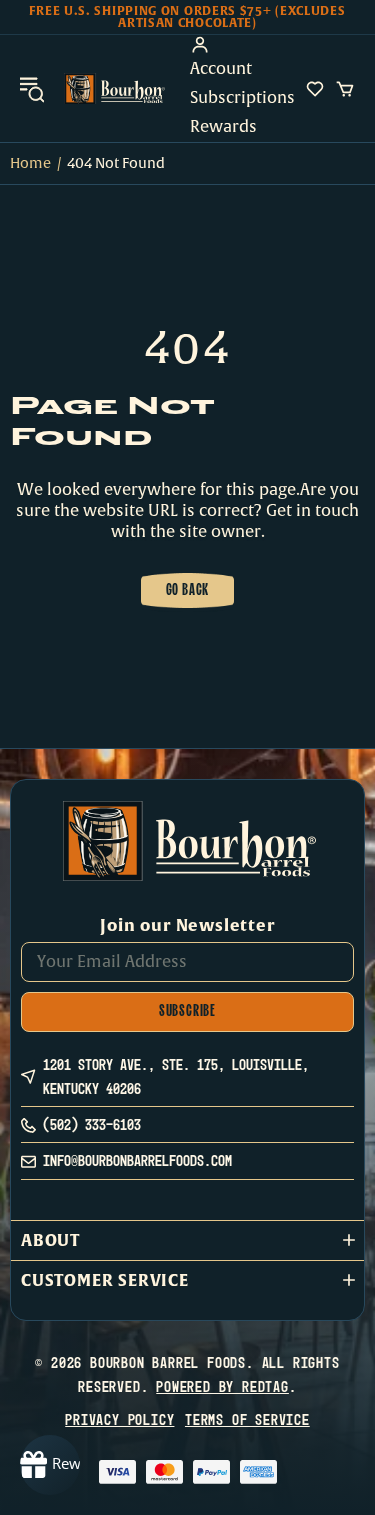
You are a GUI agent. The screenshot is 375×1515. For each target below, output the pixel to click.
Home (30, 163)
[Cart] (345, 89)
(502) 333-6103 (92, 1124)
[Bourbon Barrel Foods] (114, 89)
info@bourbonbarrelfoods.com (137, 1160)
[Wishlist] (315, 89)
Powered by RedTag (222, 1386)
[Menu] (32, 88)
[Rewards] (50, 1465)
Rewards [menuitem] (223, 127)
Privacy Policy (119, 1419)
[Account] (242, 45)
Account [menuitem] (221, 69)
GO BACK (188, 591)
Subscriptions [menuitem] (242, 98)
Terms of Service (247, 1419)
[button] (187, 1240)
